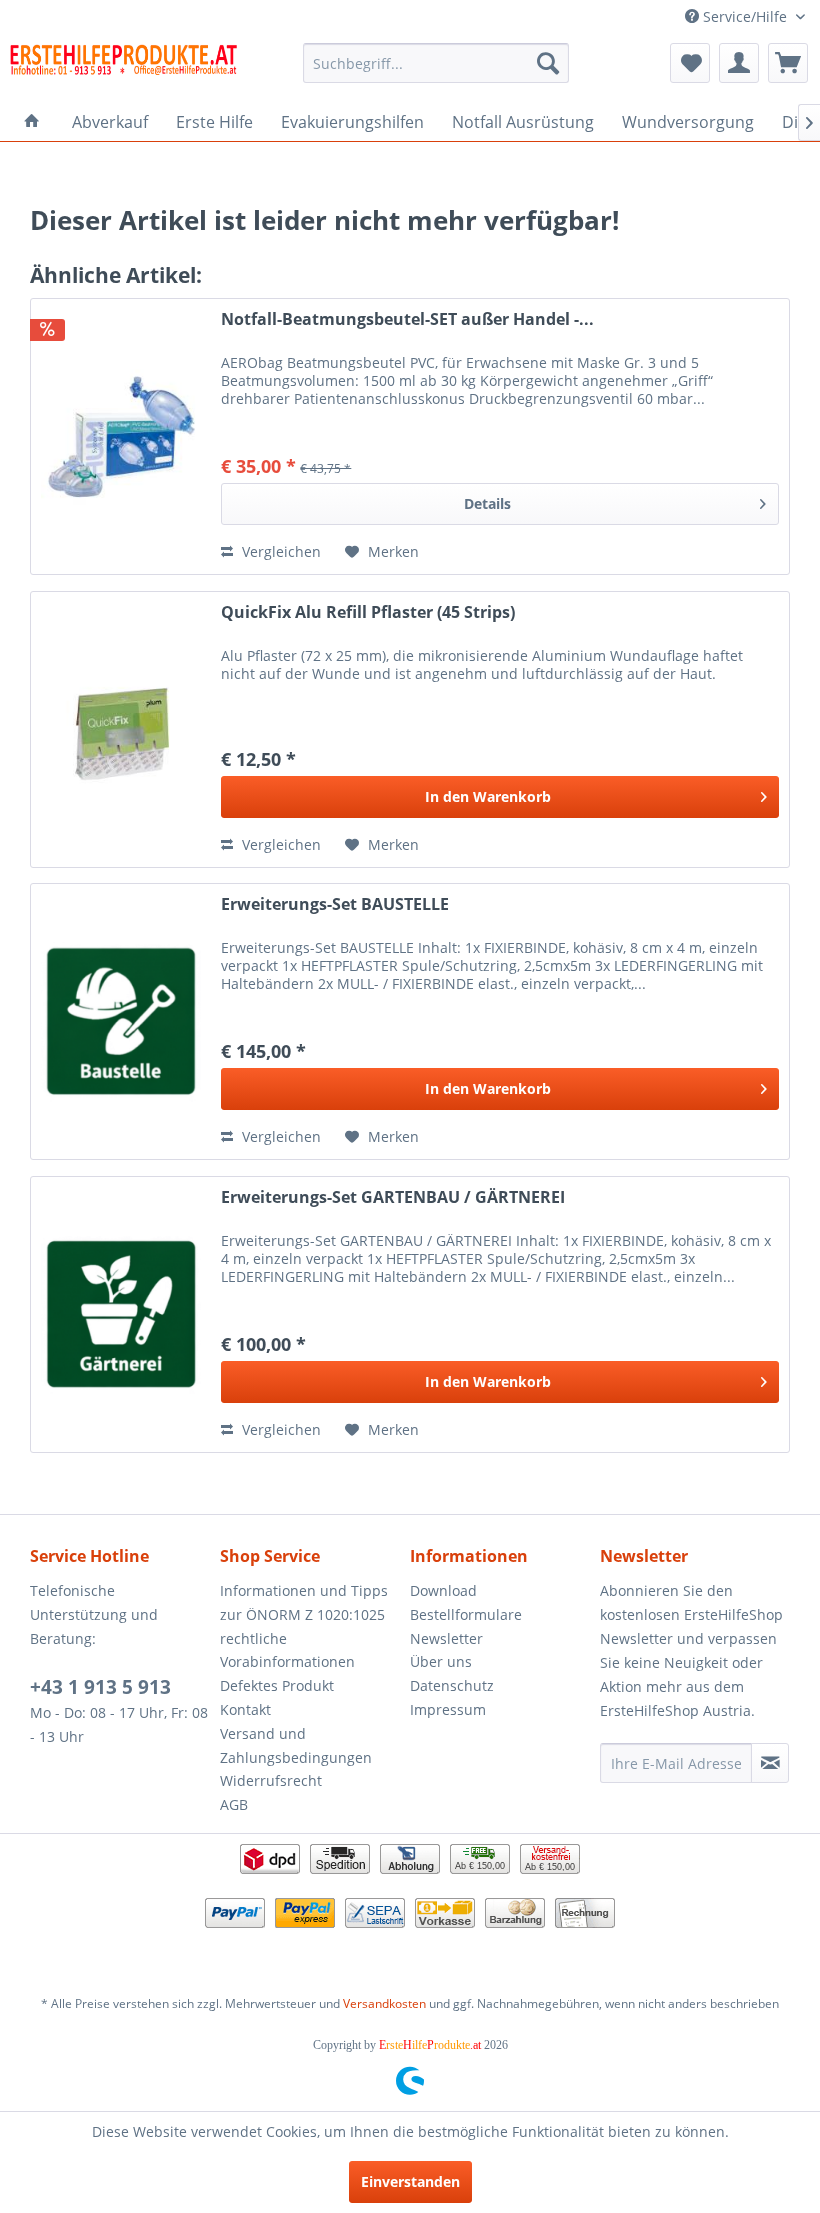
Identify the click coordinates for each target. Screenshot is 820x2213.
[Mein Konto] (739, 63)
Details (487, 503)
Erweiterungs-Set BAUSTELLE (335, 904)
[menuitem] (436, 63)
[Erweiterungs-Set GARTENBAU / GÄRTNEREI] (121, 1314)
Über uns (441, 1661)
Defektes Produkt (277, 1685)
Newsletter (446, 1638)
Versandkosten (384, 2003)
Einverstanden (410, 2181)
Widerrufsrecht (271, 1780)
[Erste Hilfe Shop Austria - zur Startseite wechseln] (123, 68)
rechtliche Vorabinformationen (287, 1650)
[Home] (32, 122)
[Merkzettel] (690, 63)
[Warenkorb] (788, 63)
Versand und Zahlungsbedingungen (296, 1745)
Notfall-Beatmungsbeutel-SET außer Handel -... (407, 319)
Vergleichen (279, 551)
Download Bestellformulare (466, 1602)
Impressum (448, 1709)
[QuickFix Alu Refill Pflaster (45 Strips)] (121, 729)
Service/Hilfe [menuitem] (745, 16)
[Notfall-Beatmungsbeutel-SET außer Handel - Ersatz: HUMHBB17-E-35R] (121, 436)
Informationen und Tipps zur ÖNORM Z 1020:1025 (304, 1602)
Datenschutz (452, 1685)
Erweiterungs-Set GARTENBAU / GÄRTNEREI (393, 1197)
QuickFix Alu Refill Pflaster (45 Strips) (368, 612)
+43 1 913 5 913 (100, 1687)
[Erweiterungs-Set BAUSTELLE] (121, 1021)
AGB (234, 1804)
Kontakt (245, 1709)
